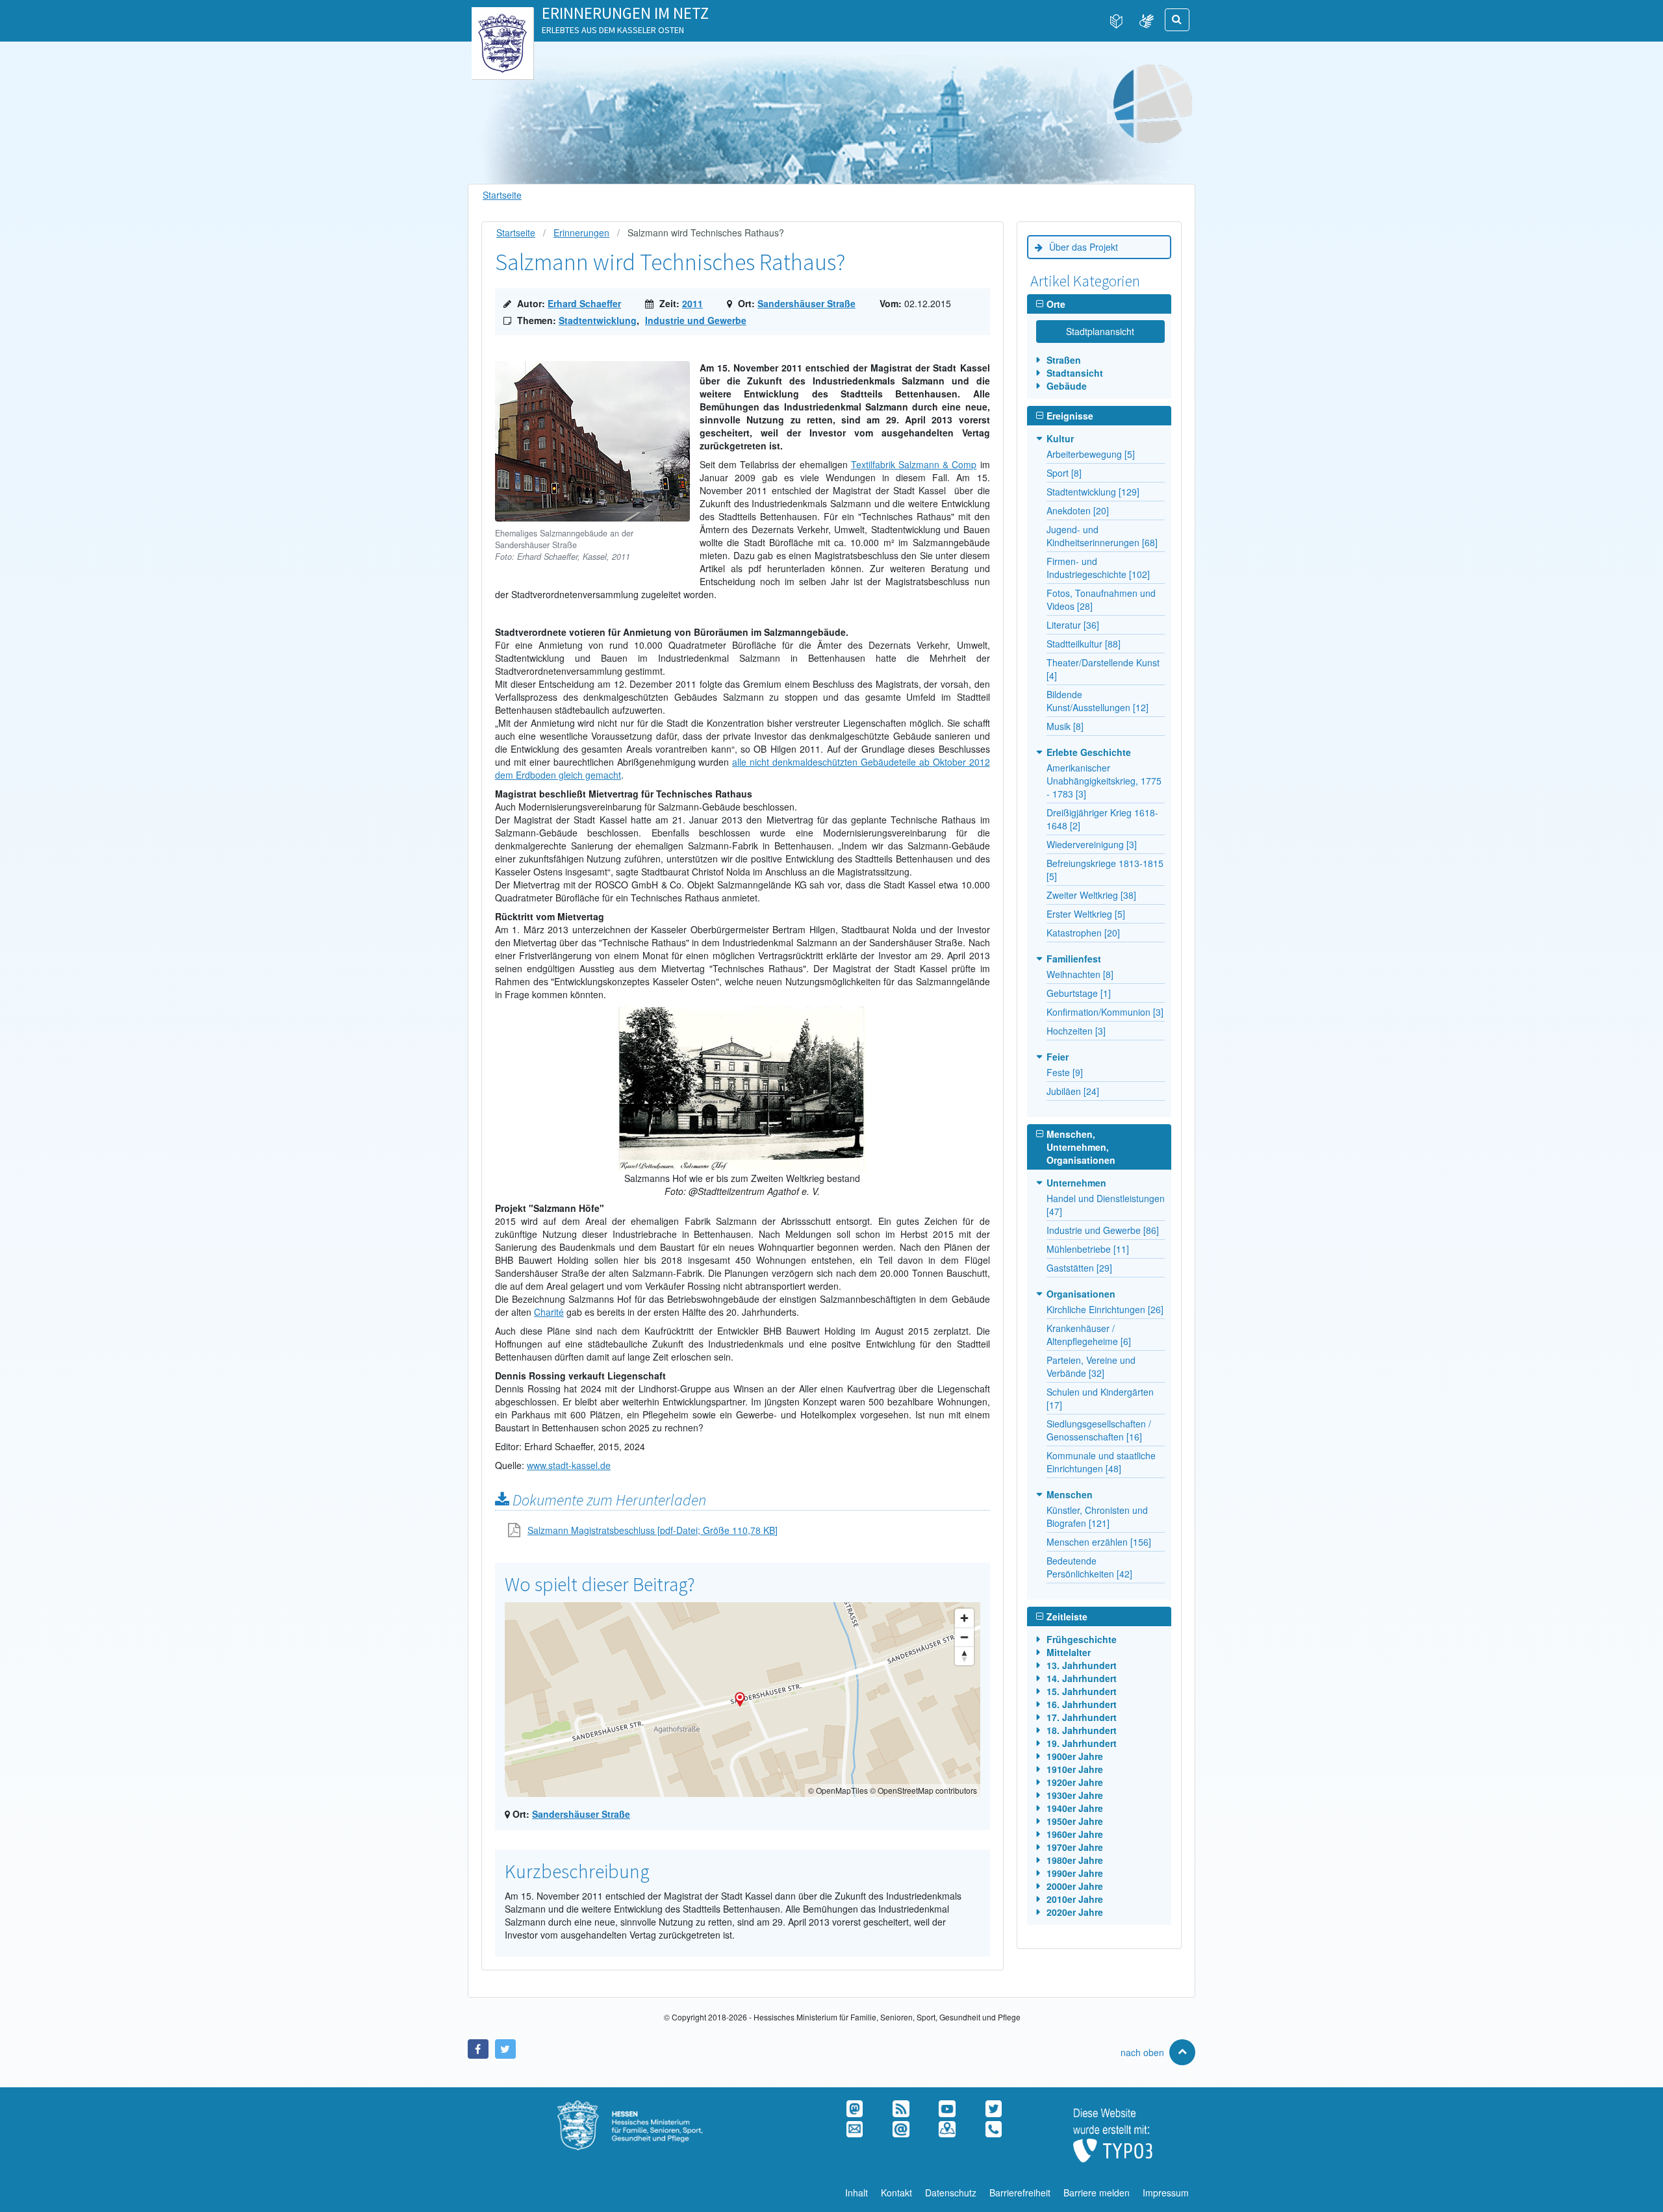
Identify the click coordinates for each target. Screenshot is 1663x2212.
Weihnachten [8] (1080, 974)
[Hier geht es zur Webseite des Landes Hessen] (502, 20)
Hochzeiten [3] (1076, 1031)
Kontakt (896, 2193)
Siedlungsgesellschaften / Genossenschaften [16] (1099, 1430)
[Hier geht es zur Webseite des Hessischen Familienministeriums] (647, 2107)
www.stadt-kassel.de (569, 1465)
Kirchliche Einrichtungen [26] (1105, 1309)
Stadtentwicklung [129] (1093, 492)
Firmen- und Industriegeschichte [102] (1098, 568)
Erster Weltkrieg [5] (1086, 914)
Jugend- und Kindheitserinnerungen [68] (1102, 536)
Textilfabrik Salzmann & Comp (914, 464)
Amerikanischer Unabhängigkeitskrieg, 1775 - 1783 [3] (1104, 781)
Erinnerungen (581, 233)
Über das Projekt (1084, 247)
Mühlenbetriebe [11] (1088, 1249)
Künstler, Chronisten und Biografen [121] (1097, 1516)
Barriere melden (1097, 2193)
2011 (692, 303)
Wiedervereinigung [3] (1092, 844)
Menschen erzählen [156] (1099, 1542)
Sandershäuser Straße (806, 303)
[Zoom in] (964, 1618)
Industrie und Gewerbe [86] (1103, 1230)
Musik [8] (1065, 726)
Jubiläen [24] (1073, 1091)
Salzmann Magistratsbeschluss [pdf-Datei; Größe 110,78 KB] (653, 1530)
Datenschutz (951, 2193)
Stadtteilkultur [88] (1084, 644)
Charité (549, 1312)
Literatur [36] (1073, 625)
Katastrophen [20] (1083, 933)
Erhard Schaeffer (584, 303)
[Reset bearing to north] (964, 1656)
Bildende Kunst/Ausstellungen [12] (1098, 701)
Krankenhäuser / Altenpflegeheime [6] (1089, 1335)
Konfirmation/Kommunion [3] (1105, 1012)
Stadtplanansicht (1100, 331)
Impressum (1166, 2193)
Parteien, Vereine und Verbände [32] (1091, 1366)
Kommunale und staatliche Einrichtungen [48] (1101, 1462)
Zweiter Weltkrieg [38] (1091, 895)
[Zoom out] (964, 1637)
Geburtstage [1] (1079, 993)
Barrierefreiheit (1020, 2193)
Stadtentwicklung (598, 320)
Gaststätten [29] (1079, 1268)
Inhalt (857, 2193)
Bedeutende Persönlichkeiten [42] (1089, 1567)
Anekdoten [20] (1078, 510)
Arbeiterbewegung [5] (1091, 454)
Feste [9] (1065, 1072)
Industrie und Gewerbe (696, 320)
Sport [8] (1064, 473)
